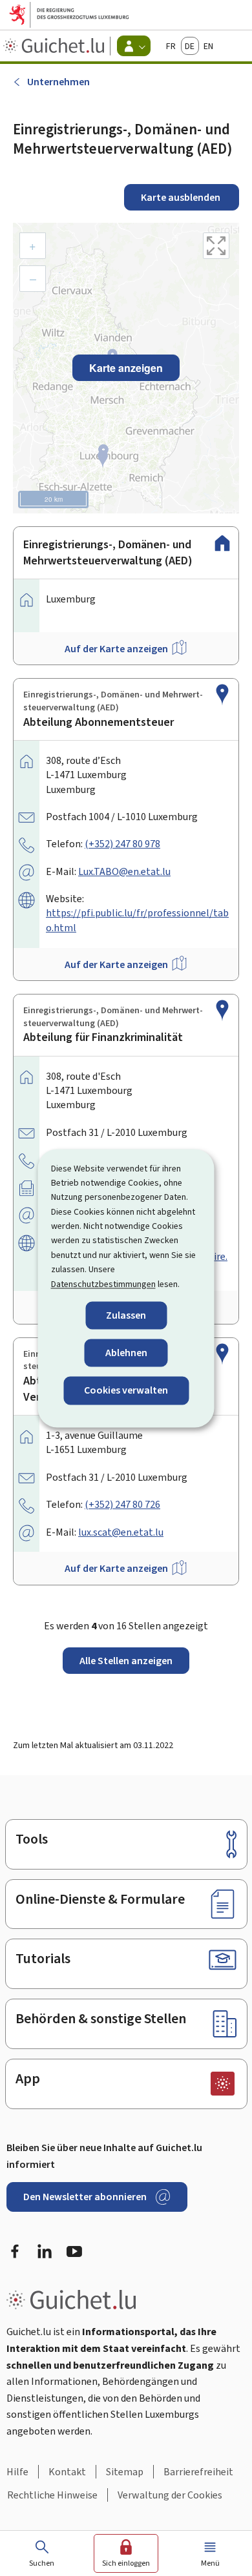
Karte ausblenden (182, 197)
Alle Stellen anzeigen (126, 1661)
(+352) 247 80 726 (122, 1504)
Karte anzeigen (126, 368)
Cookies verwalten (126, 1391)
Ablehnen (126, 1353)
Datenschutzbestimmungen (103, 1284)
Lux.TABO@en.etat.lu (124, 871)
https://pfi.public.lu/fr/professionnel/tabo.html (137, 920)
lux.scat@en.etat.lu (121, 1532)
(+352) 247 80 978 (122, 844)
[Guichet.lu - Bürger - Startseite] (55, 46)
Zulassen (126, 1315)
